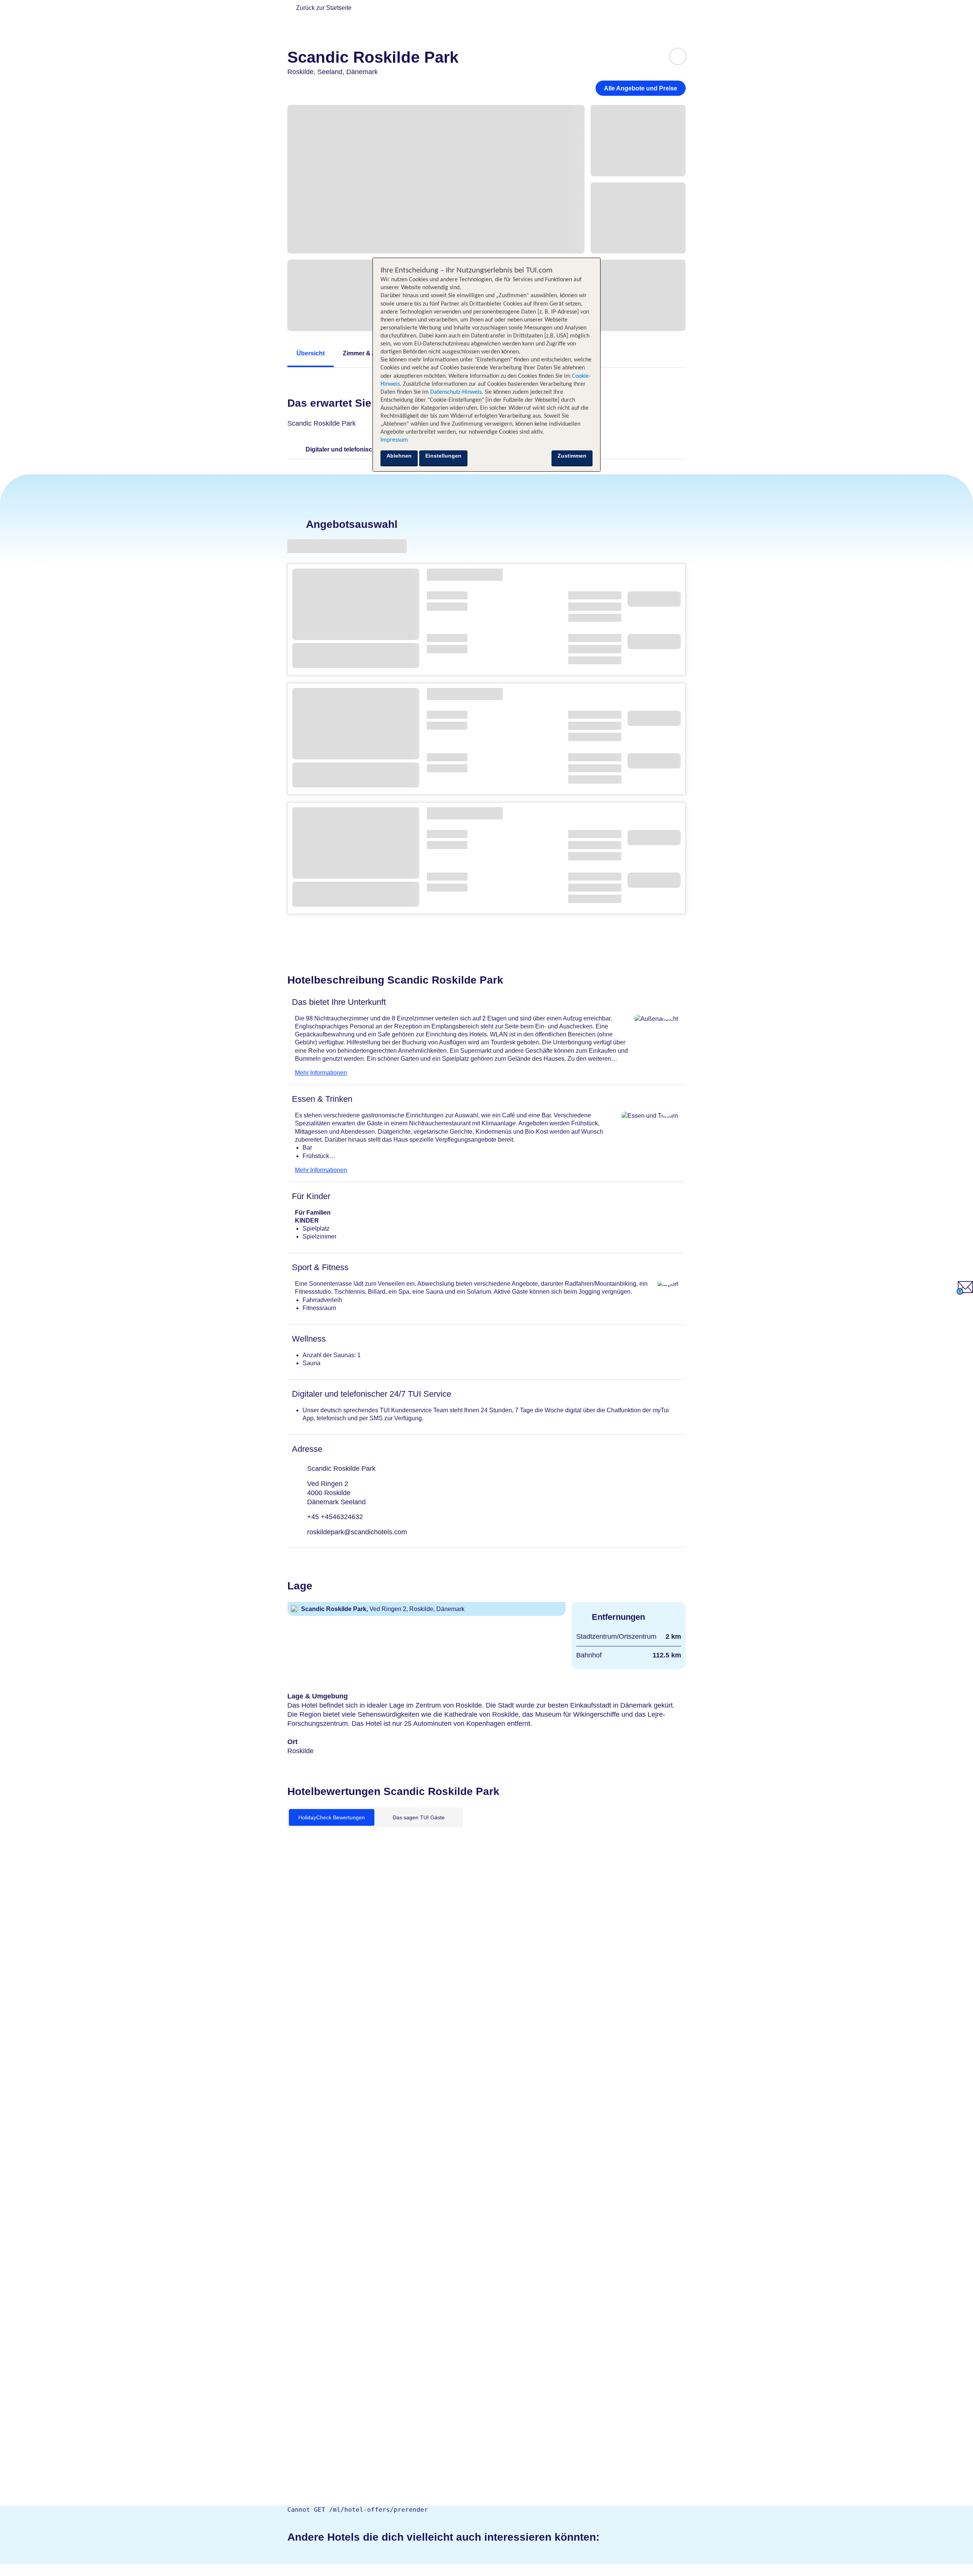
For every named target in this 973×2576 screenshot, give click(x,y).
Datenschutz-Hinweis (456, 392)
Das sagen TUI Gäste (419, 1817)
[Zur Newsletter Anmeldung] (965, 1293)
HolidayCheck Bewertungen (332, 1817)
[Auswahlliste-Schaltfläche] (678, 56)
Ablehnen (399, 456)
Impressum (394, 440)
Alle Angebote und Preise (641, 88)
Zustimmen (572, 456)
